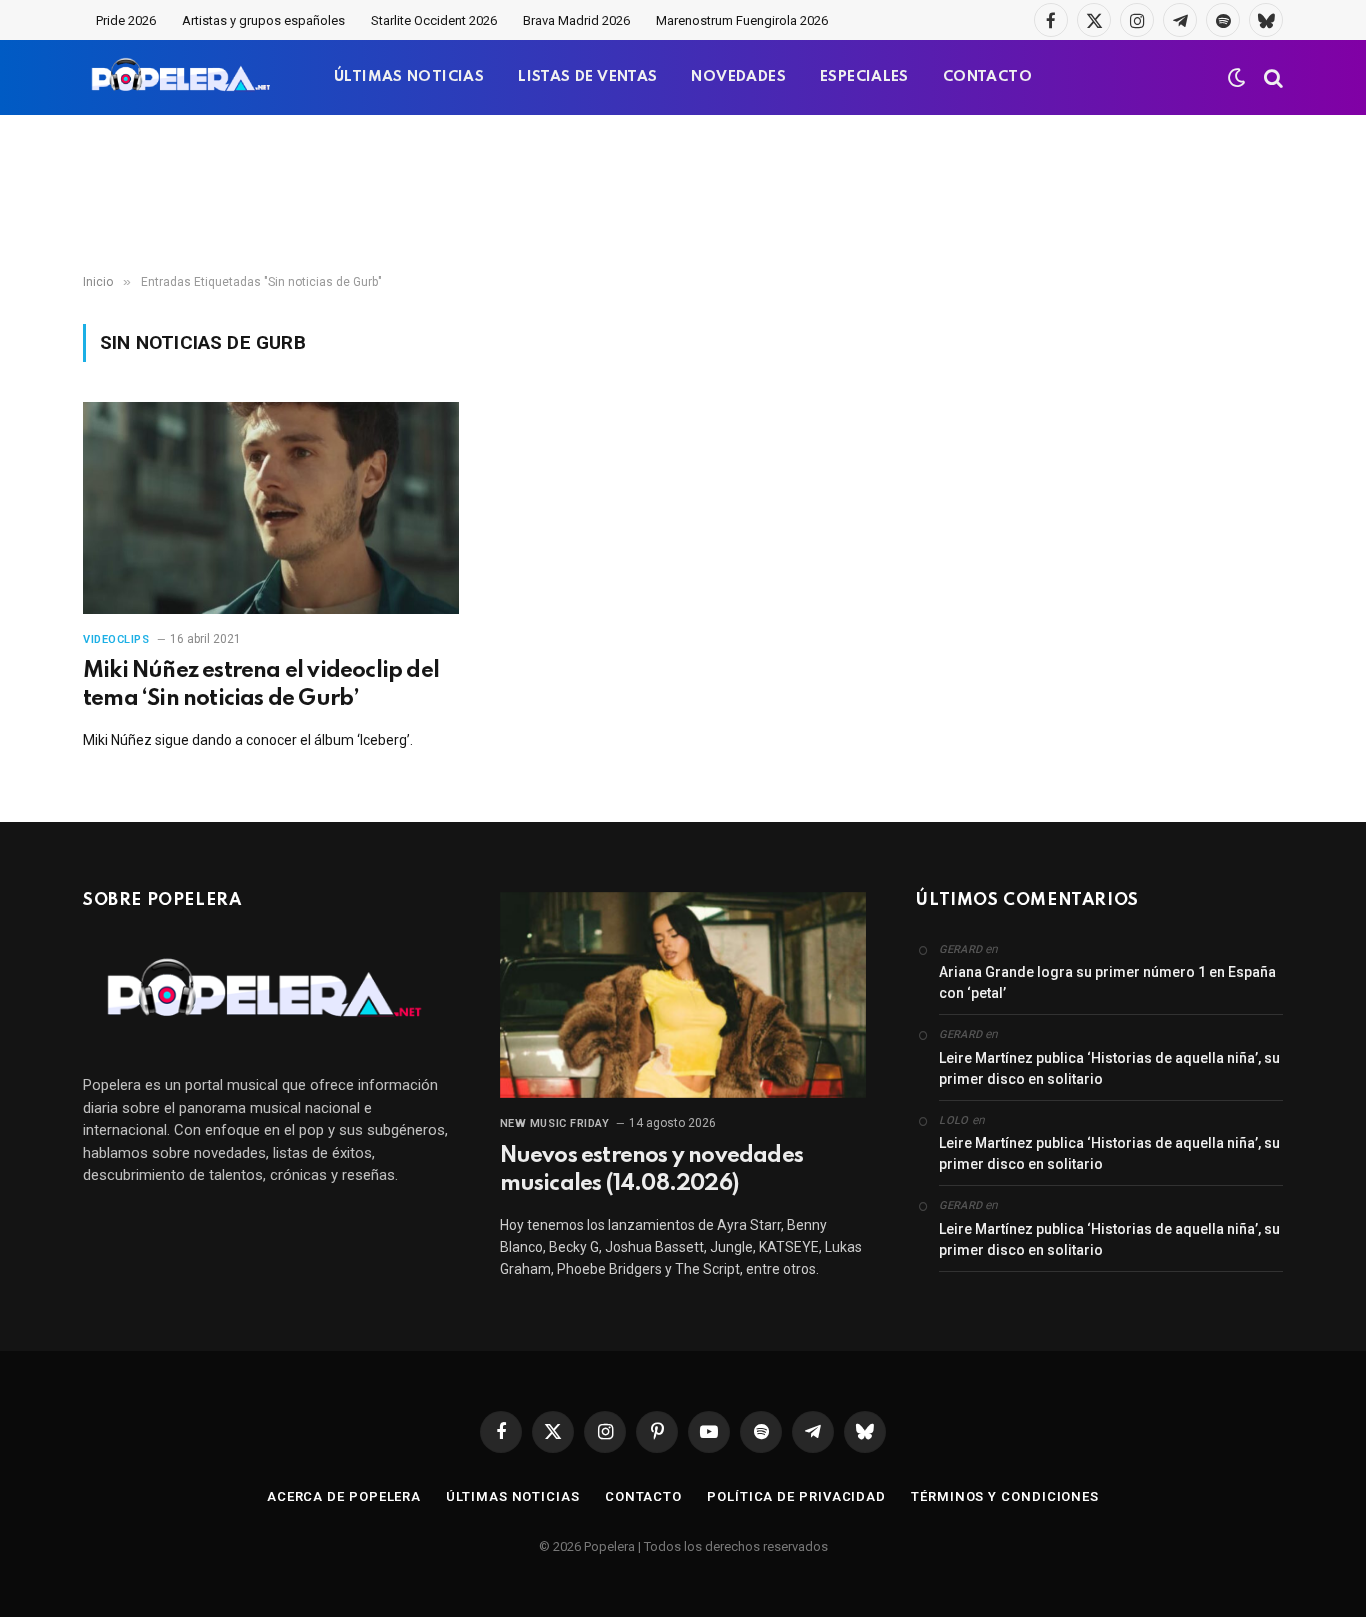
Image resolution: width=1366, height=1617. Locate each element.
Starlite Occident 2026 (434, 20)
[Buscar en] (1271, 77)
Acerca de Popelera (344, 1496)
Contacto (643, 1496)
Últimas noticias (513, 1496)
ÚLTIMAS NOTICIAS (409, 77)
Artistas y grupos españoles (263, 20)
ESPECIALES (864, 77)
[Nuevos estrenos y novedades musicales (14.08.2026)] (683, 995)
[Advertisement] (683, 195)
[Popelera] (182, 77)
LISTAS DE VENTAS (587, 77)
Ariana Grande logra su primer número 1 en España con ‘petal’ (1107, 982)
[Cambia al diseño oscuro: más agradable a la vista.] (1237, 78)
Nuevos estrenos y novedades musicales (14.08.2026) (651, 1170)
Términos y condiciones (1005, 1496)
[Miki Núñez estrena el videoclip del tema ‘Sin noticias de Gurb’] (271, 508)
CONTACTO (987, 77)
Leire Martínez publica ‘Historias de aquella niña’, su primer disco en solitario (1109, 1068)
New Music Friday (555, 1123)
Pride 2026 (126, 20)
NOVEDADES (738, 77)
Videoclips (116, 639)
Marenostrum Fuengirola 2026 (742, 20)
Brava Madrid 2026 (576, 20)
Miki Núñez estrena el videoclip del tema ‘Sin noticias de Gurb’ (261, 685)
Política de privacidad (796, 1496)
